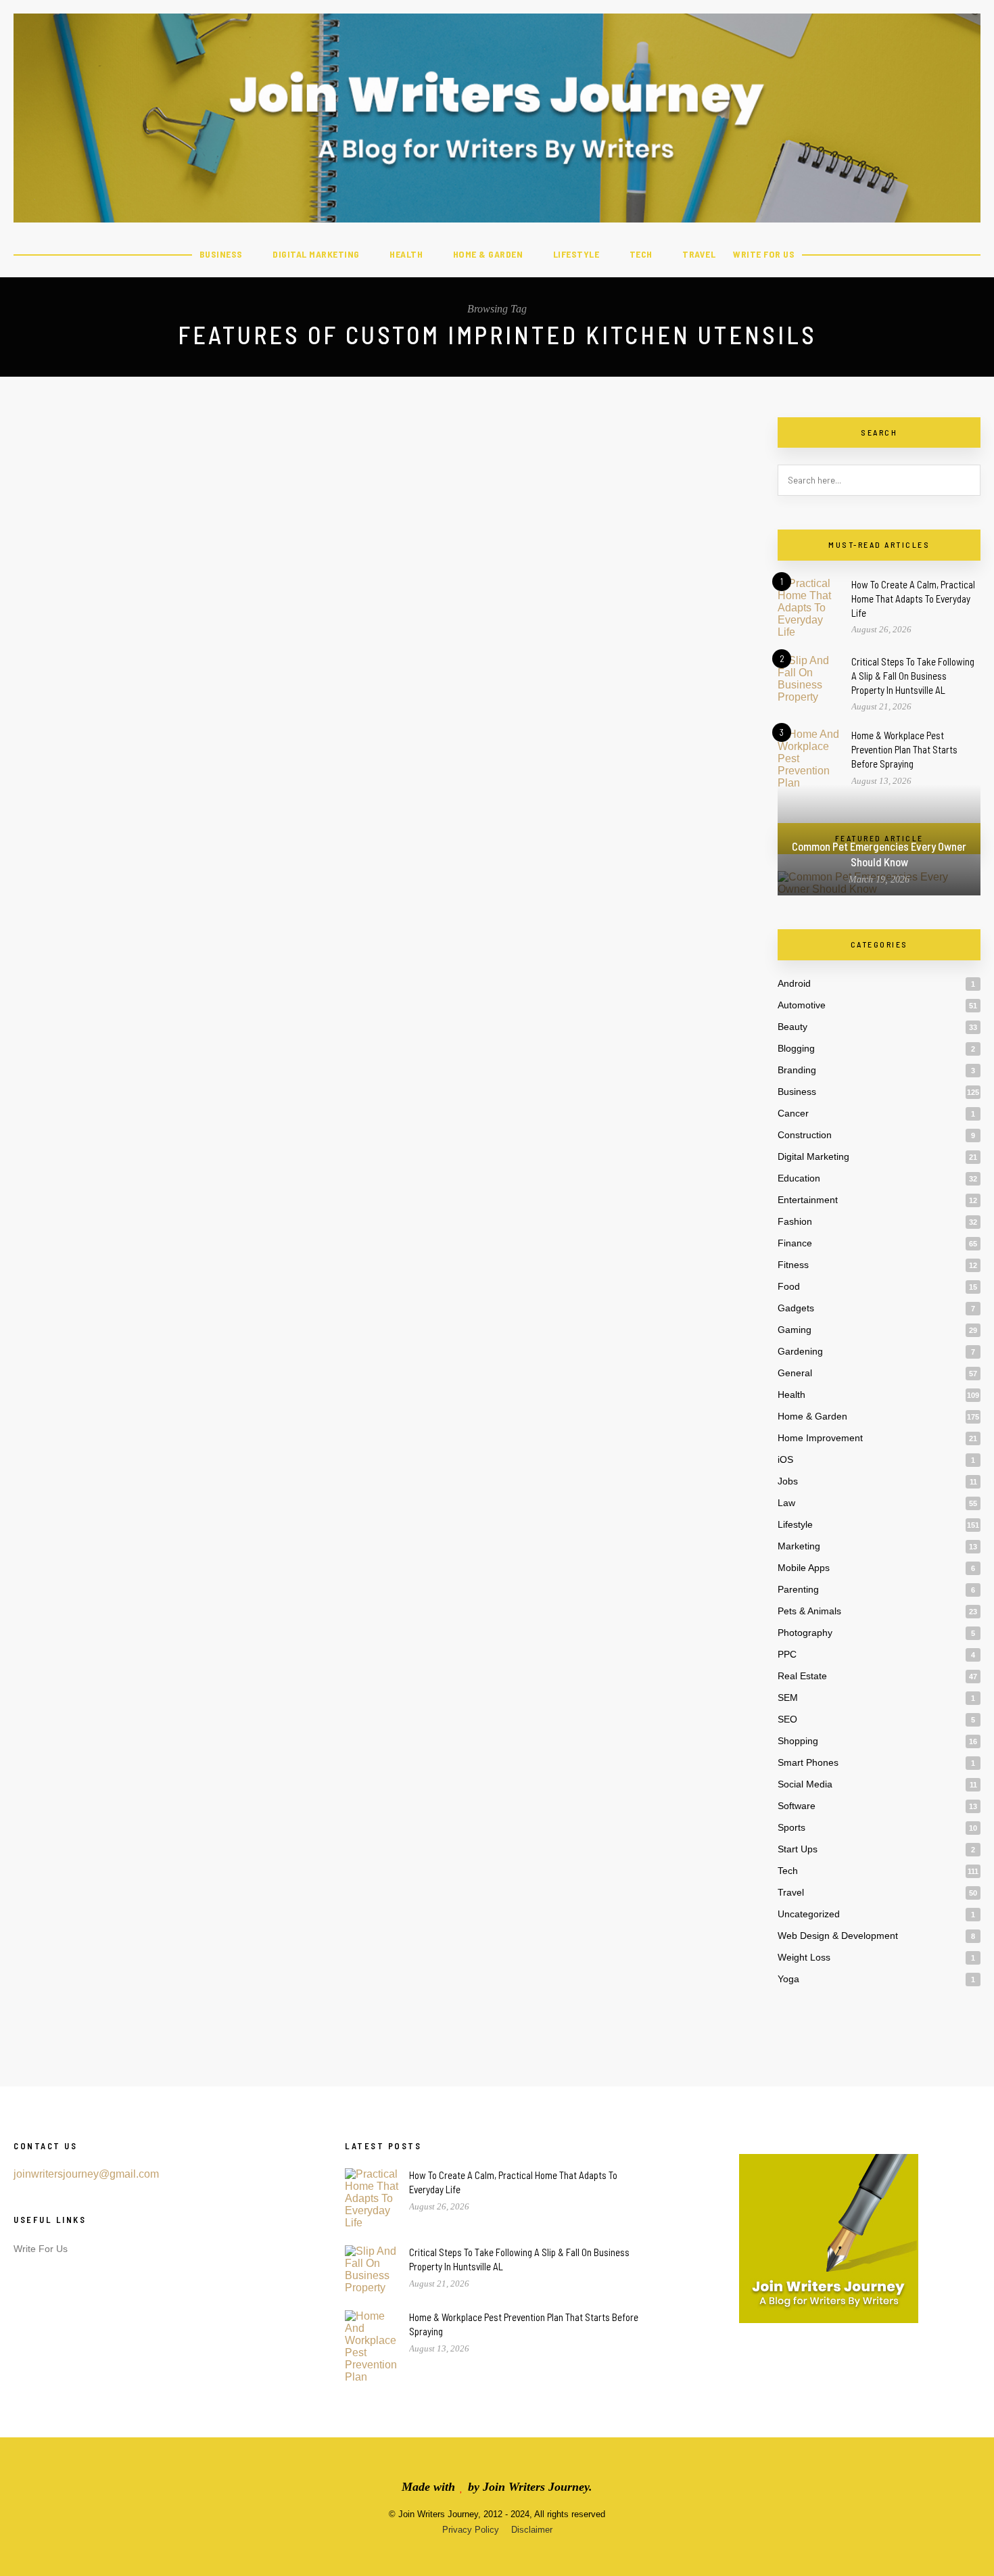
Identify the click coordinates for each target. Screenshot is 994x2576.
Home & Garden (488, 254)
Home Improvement (820, 1438)
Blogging (796, 1048)
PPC (787, 1654)
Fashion (795, 1221)
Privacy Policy (471, 2530)
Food (789, 1286)
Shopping (798, 1741)
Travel (699, 254)
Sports (791, 1827)
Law (786, 1503)
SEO (787, 1719)
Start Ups (798, 1849)
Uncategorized (809, 1914)
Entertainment (808, 1200)
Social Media (805, 1784)
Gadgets (796, 1308)
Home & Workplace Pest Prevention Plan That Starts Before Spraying (904, 749)
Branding (797, 1070)
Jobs (788, 1481)
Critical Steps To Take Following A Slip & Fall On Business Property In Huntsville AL (913, 676)
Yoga (788, 1979)
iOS (785, 1459)
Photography (805, 1633)
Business (221, 254)
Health (406, 254)
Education (799, 1178)
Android (794, 983)
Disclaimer (532, 2530)
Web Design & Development (838, 1936)
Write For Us (764, 254)
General (795, 1373)
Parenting (798, 1589)
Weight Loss (804, 1957)
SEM (788, 1697)
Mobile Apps (804, 1568)
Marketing (799, 1546)
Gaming (795, 1330)
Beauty (792, 1027)
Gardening (800, 1351)
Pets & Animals (809, 1611)
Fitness (793, 1265)
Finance (795, 1243)
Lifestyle (576, 254)
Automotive (802, 1005)
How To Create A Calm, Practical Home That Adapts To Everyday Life (913, 599)
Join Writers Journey (536, 2487)
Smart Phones (808, 1762)
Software (797, 1806)
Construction (805, 1135)
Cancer (793, 1113)
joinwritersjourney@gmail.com (86, 2174)
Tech (641, 254)
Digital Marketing (316, 254)
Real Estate (802, 1676)
